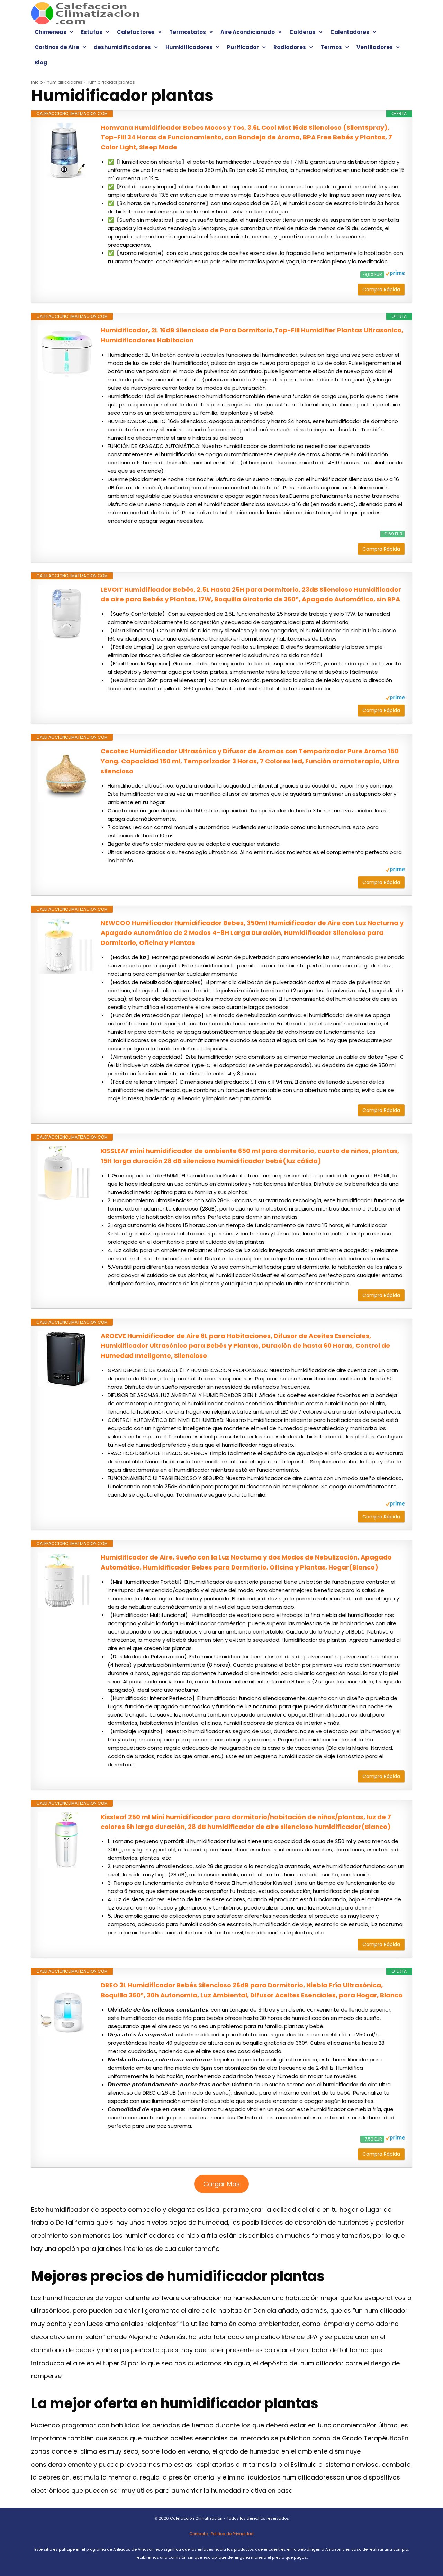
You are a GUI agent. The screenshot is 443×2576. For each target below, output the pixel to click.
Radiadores (290, 47)
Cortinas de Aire (57, 47)
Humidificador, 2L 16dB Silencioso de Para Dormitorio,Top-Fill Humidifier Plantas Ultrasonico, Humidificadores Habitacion (252, 335)
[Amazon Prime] (395, 274)
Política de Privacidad (232, 2534)
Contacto (198, 2534)
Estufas (92, 32)
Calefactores (136, 32)
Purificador (243, 47)
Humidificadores (189, 47)
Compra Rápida (381, 289)
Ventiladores (375, 47)
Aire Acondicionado (248, 32)
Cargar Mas (221, 2184)
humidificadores (65, 82)
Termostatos (188, 32)
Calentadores (350, 32)
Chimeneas (51, 32)
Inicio (37, 82)
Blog (41, 62)
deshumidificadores (122, 47)
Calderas (302, 32)
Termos (331, 47)
